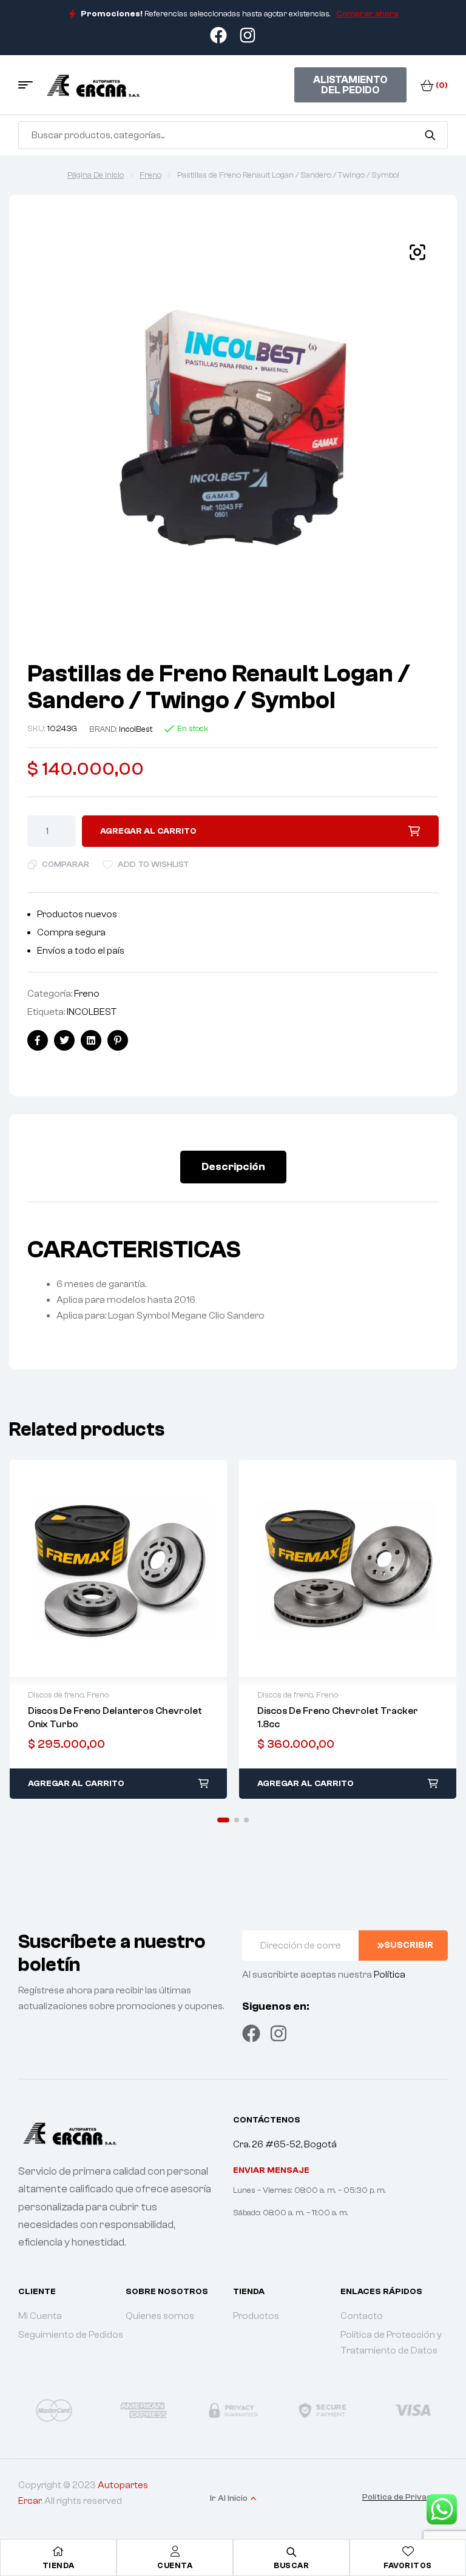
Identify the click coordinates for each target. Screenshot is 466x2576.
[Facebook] (251, 2033)
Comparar (66, 865)
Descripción (233, 1167)
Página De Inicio (96, 175)
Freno (150, 175)
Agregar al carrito (148, 831)
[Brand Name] (75, 2410)
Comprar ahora (367, 14)
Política (390, 1975)
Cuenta (175, 2565)
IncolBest (136, 729)
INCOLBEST (92, 1012)
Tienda (59, 2565)
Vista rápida (118, 1568)
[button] (223, 1820)
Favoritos (408, 2565)
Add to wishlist (154, 865)
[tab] (233, 1167)
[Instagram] (279, 2033)
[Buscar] (430, 135)
